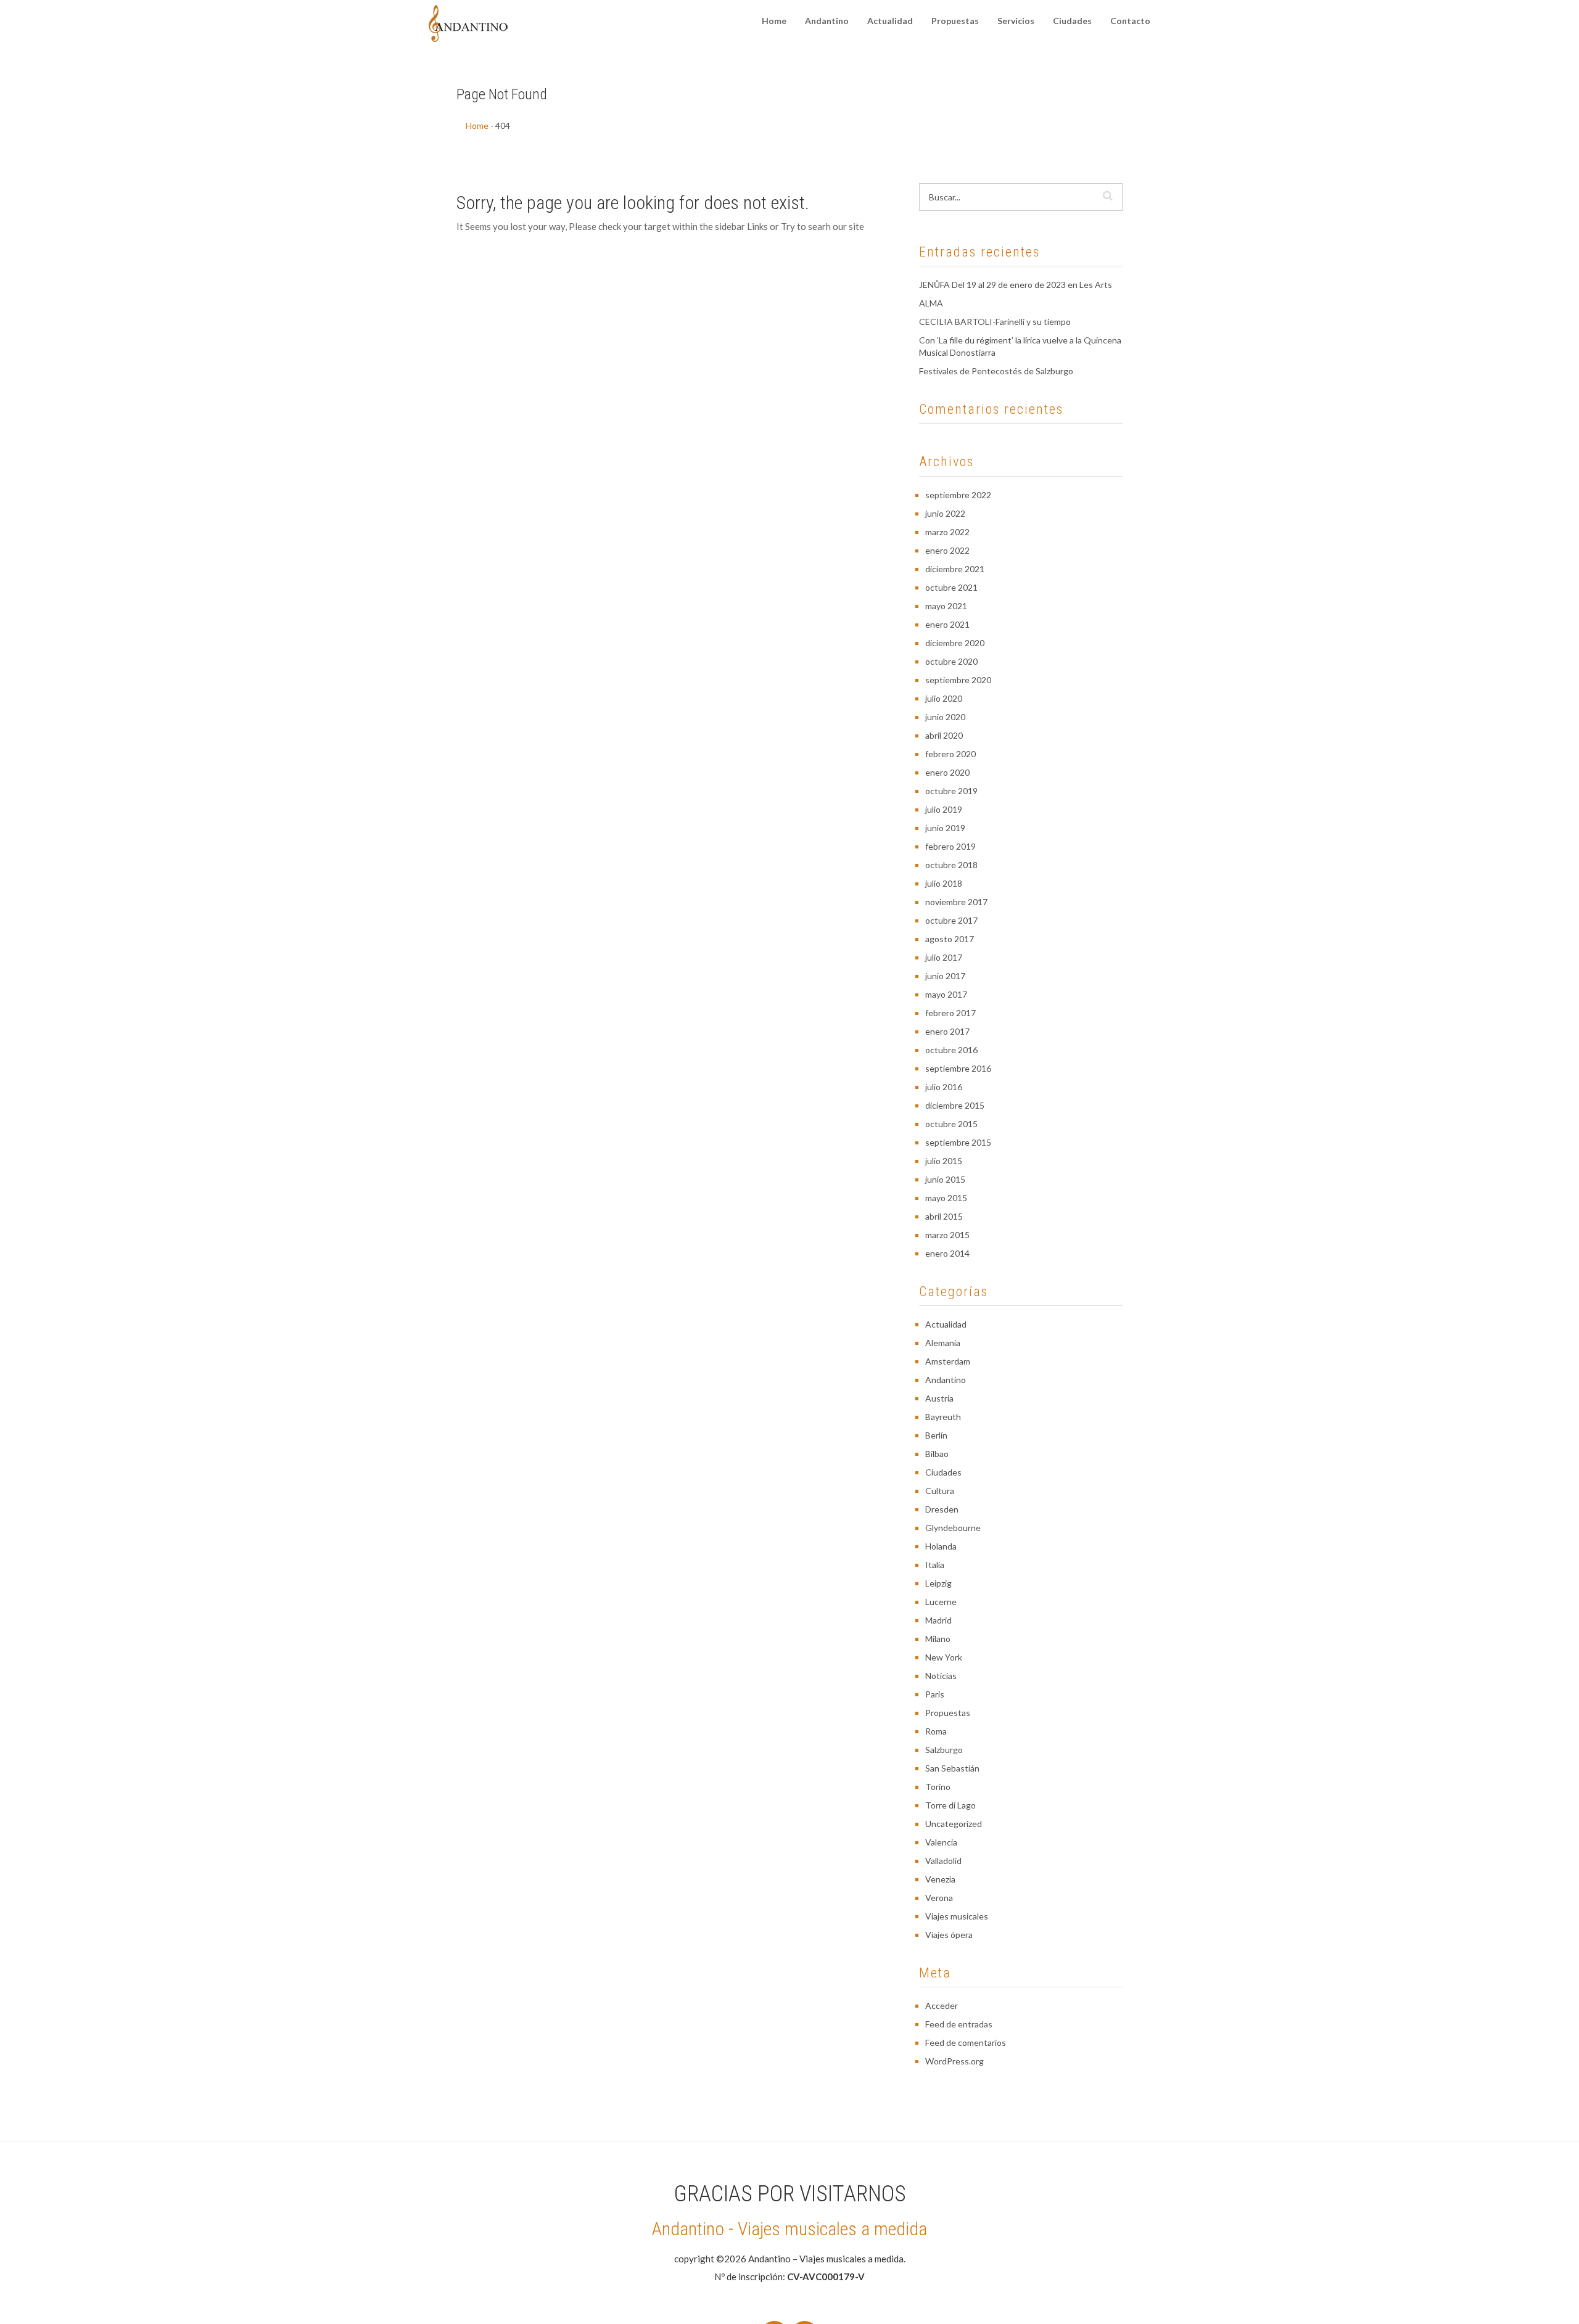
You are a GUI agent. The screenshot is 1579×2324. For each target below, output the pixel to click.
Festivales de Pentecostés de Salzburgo (996, 371)
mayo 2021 (946, 606)
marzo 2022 (947, 532)
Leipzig (938, 1583)
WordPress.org (954, 2061)
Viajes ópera (949, 1935)
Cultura (940, 1491)
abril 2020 (944, 735)
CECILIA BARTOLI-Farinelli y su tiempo (995, 322)
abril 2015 (944, 1216)
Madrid (938, 1620)
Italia (935, 1565)
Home (774, 21)
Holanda (941, 1546)
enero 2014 (947, 1253)
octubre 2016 (951, 1050)
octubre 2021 (951, 587)
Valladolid (943, 1861)
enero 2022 (947, 550)
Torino (938, 1787)
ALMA (931, 303)
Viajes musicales (957, 1916)
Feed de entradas (959, 2024)
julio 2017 (944, 957)
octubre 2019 (951, 791)
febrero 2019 (950, 846)
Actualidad (890, 21)
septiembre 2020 (958, 680)
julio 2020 (944, 698)
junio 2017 (945, 976)
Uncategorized (954, 1824)
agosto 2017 (950, 939)
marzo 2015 (947, 1235)
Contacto (1130, 21)
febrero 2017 (950, 1013)
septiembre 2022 (958, 495)
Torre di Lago (950, 1805)
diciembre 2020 (955, 643)
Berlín (936, 1435)
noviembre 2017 (956, 902)
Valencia (941, 1842)
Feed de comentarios (966, 2043)
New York (944, 1657)
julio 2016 (944, 1087)
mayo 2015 (946, 1198)
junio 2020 (945, 717)
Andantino (827, 21)
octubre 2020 (951, 661)
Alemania (943, 1343)
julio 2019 (944, 809)
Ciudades (1072, 21)
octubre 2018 (951, 865)
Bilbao (937, 1454)
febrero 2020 (950, 754)
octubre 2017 (951, 920)
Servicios (1016, 21)
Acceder (942, 2006)
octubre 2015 (951, 1124)
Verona (939, 1898)
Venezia (940, 1879)
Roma (936, 1731)
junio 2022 (945, 513)
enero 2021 (947, 624)
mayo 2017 (946, 994)
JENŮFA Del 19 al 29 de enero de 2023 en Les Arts (1016, 285)
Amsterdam (948, 1361)
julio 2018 (944, 883)
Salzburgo (944, 1750)
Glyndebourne (953, 1528)
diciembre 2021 (955, 569)
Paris (935, 1694)
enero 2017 (947, 1031)
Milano (938, 1639)
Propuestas (955, 21)
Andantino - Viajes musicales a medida (789, 2229)
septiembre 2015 (958, 1142)
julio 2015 (944, 1161)
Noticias (941, 1676)
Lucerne (941, 1602)
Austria (939, 1398)
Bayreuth (943, 1417)
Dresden (942, 1509)
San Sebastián (952, 1768)
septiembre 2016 (958, 1068)
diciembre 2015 (955, 1105)
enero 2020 (947, 772)
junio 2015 (945, 1179)
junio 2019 (945, 828)
